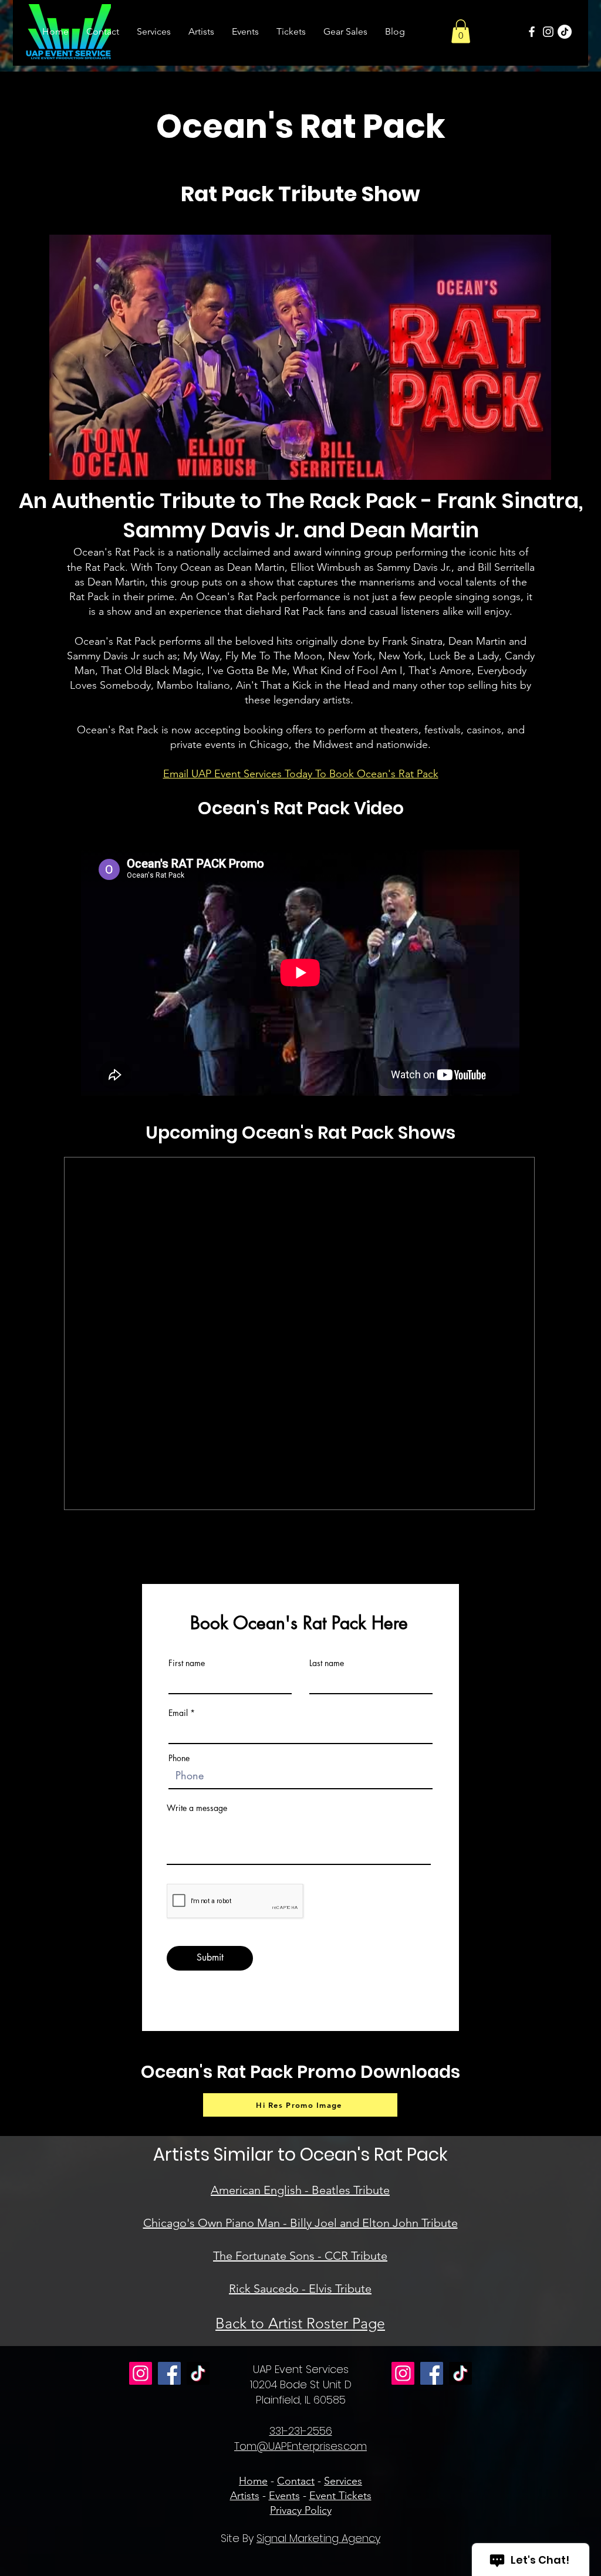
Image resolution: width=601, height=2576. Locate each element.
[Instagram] (548, 32)
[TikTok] (565, 32)
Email (178, 1713)
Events (284, 2496)
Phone (179, 1758)
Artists (245, 2496)
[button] (461, 31)
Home (253, 2481)
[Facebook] (532, 32)
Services (343, 2481)
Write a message (197, 1808)
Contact (296, 2481)
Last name (327, 1663)
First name (187, 1663)
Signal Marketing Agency (318, 2538)
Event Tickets (340, 2496)
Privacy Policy (301, 2510)
